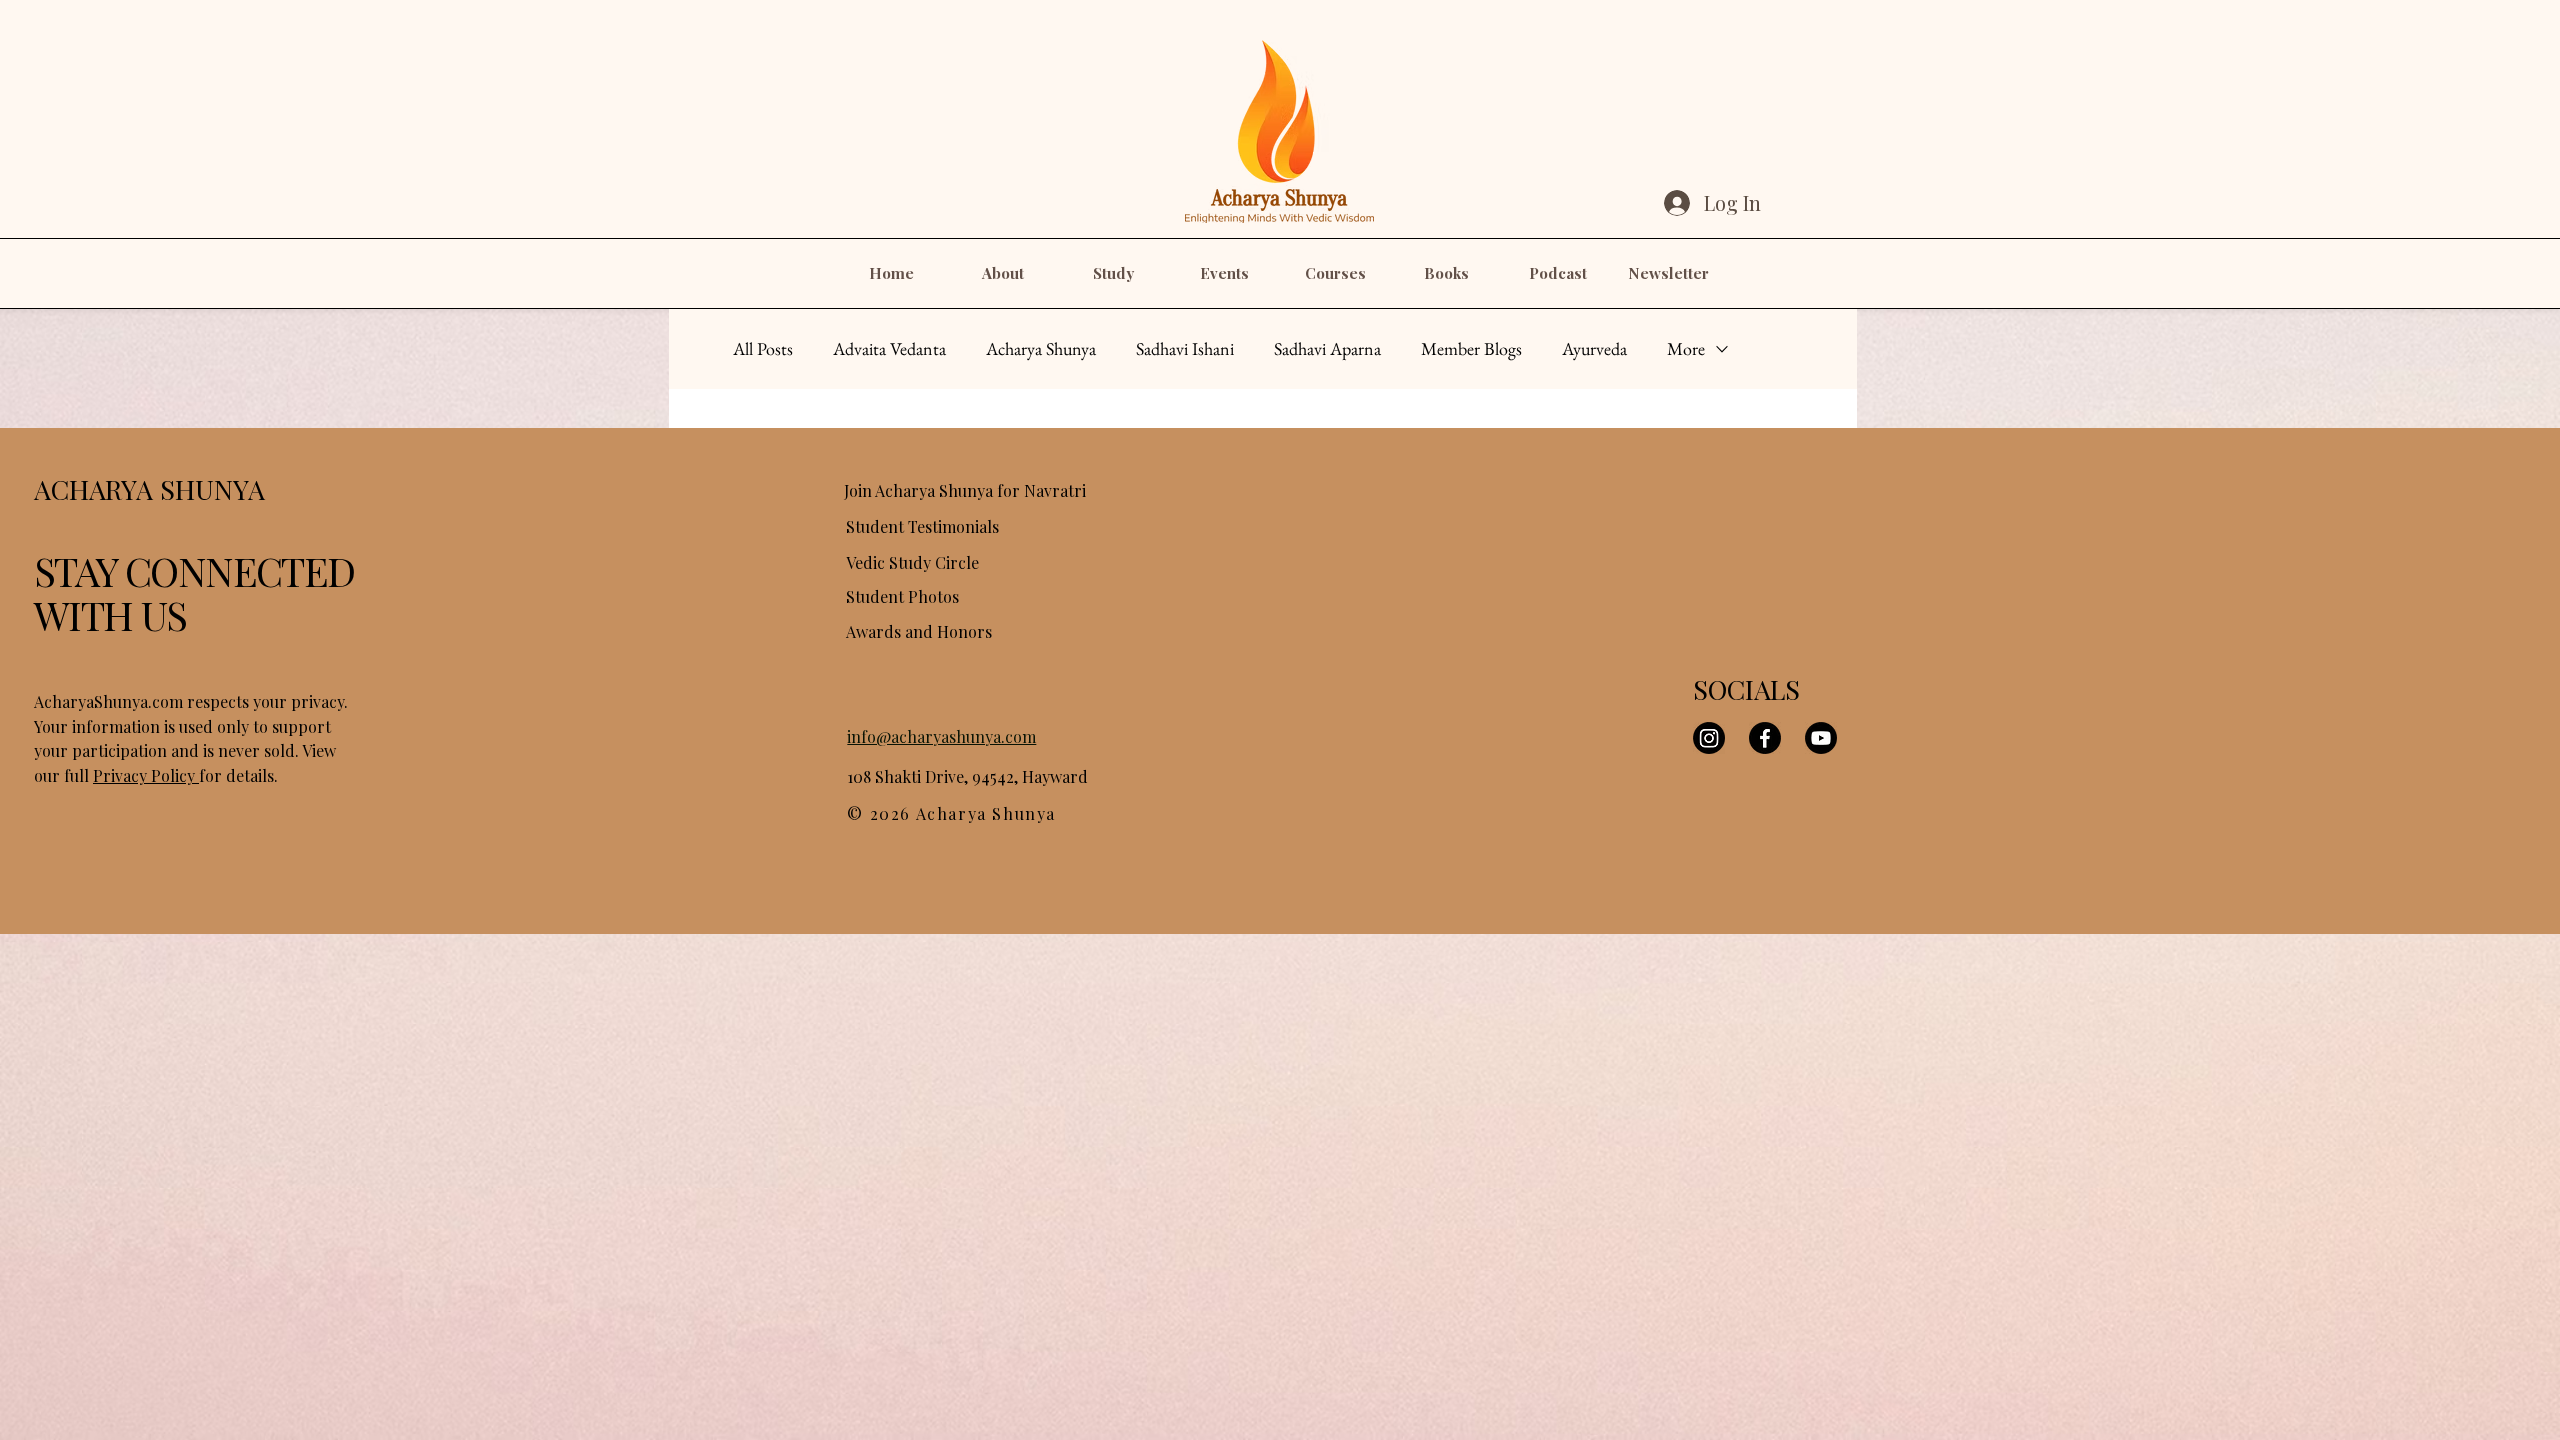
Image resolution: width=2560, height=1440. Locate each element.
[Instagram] (1709, 738)
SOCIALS (1746, 689)
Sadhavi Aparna (1327, 349)
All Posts (763, 349)
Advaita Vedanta (889, 349)
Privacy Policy (146, 775)
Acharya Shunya (1041, 349)
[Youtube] (1821, 738)
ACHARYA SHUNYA (149, 489)
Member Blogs (1471, 349)
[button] (1002, 273)
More (1686, 349)
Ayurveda (1594, 349)
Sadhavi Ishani (1185, 349)
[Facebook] (1765, 738)
